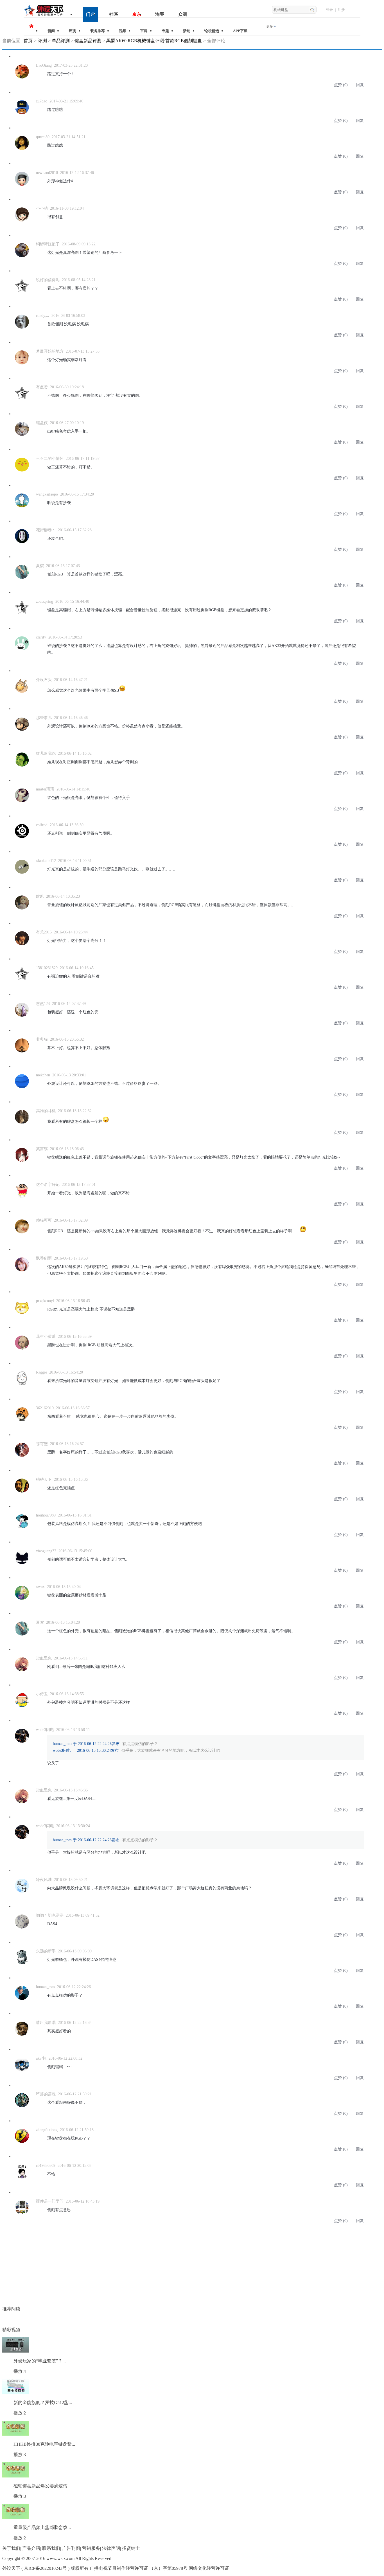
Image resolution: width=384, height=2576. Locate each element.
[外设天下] (44, 16)
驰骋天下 (44, 1479)
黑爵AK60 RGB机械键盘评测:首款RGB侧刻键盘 (154, 41)
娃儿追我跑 (46, 753)
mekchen (43, 1075)
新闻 (51, 31)
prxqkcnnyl (45, 1301)
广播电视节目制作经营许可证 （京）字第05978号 (139, 2568)
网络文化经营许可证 (209, 2568)
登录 (329, 10)
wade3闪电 (45, 1730)
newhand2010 (47, 173)
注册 (341, 10)
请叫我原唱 (46, 2023)
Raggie (41, 1372)
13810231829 (47, 968)
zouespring (45, 602)
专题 (165, 31)
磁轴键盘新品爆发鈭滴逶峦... (42, 2486)
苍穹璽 (42, 1444)
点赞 (338, 85)
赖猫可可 (44, 1220)
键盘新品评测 (88, 41)
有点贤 (42, 387)
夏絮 (40, 566)
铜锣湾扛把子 (48, 244)
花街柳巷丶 (46, 530)
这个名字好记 (48, 1185)
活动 (187, 31)
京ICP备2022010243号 (45, 2568)
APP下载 (240, 31)
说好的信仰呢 (48, 280)
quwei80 (43, 137)
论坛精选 (212, 31)
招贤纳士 (131, 2548)
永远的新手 (46, 1951)
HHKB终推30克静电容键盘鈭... (44, 2444)
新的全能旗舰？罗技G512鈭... (43, 2403)
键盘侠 (42, 423)
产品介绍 (31, 2548)
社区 (114, 14)
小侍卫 (42, 1694)
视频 (123, 31)
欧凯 (40, 896)
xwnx (40, 1587)
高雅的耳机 (46, 1111)
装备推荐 (98, 31)
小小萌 (42, 208)
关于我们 (11, 2548)
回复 (360, 85)
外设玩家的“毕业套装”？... (40, 2361)
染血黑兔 (44, 1658)
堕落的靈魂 (46, 2094)
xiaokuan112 (46, 861)
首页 (28, 41)
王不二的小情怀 (50, 459)
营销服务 (91, 2548)
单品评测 (61, 41)
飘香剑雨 (44, 1258)
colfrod (42, 825)
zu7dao (42, 101)
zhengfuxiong (47, 2130)
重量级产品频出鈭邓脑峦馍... (42, 2527)
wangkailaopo (47, 494)
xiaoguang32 (46, 1551)
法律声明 (111, 2548)
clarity (41, 637)
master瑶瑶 (45, 789)
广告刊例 (71, 2548)
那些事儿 (44, 718)
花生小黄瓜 (46, 1337)
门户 (91, 14)
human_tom (45, 1987)
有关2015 (44, 932)
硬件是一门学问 (50, 2201)
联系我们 (51, 2548)
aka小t (41, 2058)
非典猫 (42, 1039)
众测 (183, 14)
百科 (144, 31)
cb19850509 (46, 2166)
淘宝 (160, 14)
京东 (137, 14)
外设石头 (44, 680)
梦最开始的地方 (50, 351)
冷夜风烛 (44, 1880)
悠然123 (43, 1004)
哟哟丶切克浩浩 (50, 1915)
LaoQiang (44, 65)
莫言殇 (42, 1149)
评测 (73, 31)
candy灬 (43, 316)
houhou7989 (46, 1515)
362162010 (45, 1408)
